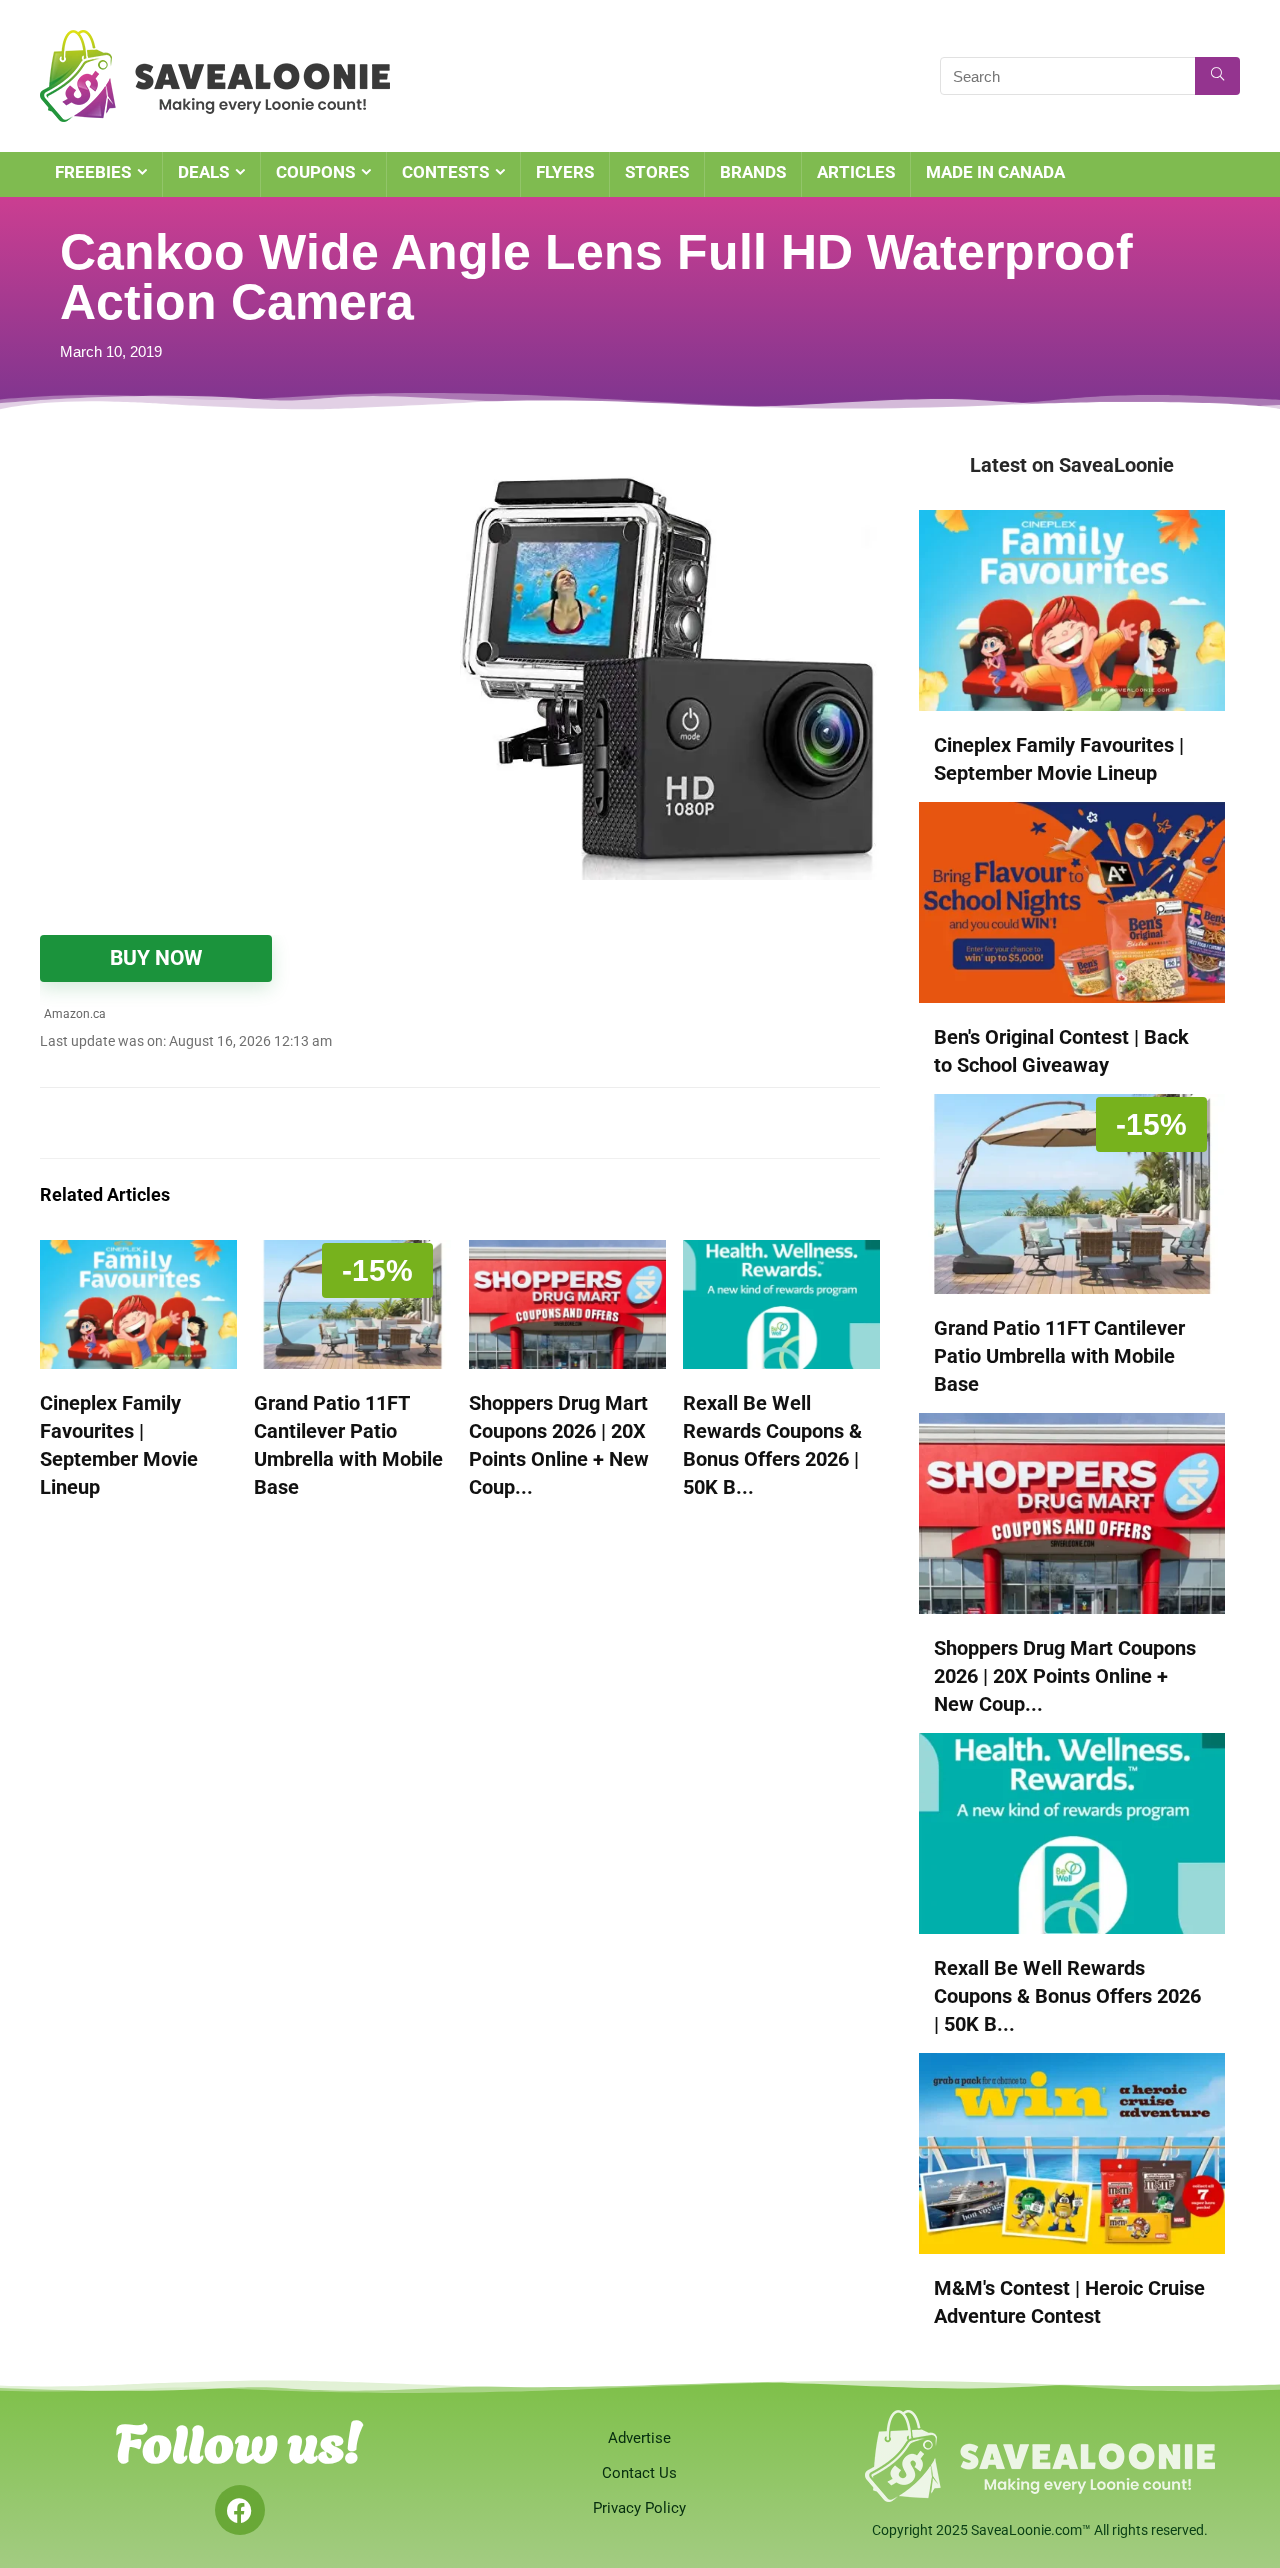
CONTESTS (445, 172)
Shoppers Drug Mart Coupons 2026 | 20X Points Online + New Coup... (1065, 1676)
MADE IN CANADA (995, 172)
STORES (657, 172)
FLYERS (565, 172)
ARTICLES (856, 172)
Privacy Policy (639, 2508)
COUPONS (315, 172)
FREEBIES (93, 172)
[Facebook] (240, 2510)
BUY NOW (156, 958)
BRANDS (753, 172)
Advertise (639, 2438)
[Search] (1217, 76)
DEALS (203, 172)
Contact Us (639, 2473)
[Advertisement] (250, 600)
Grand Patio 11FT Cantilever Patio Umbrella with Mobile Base (1059, 1356)
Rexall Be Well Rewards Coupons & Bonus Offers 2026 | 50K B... (1067, 1996)
